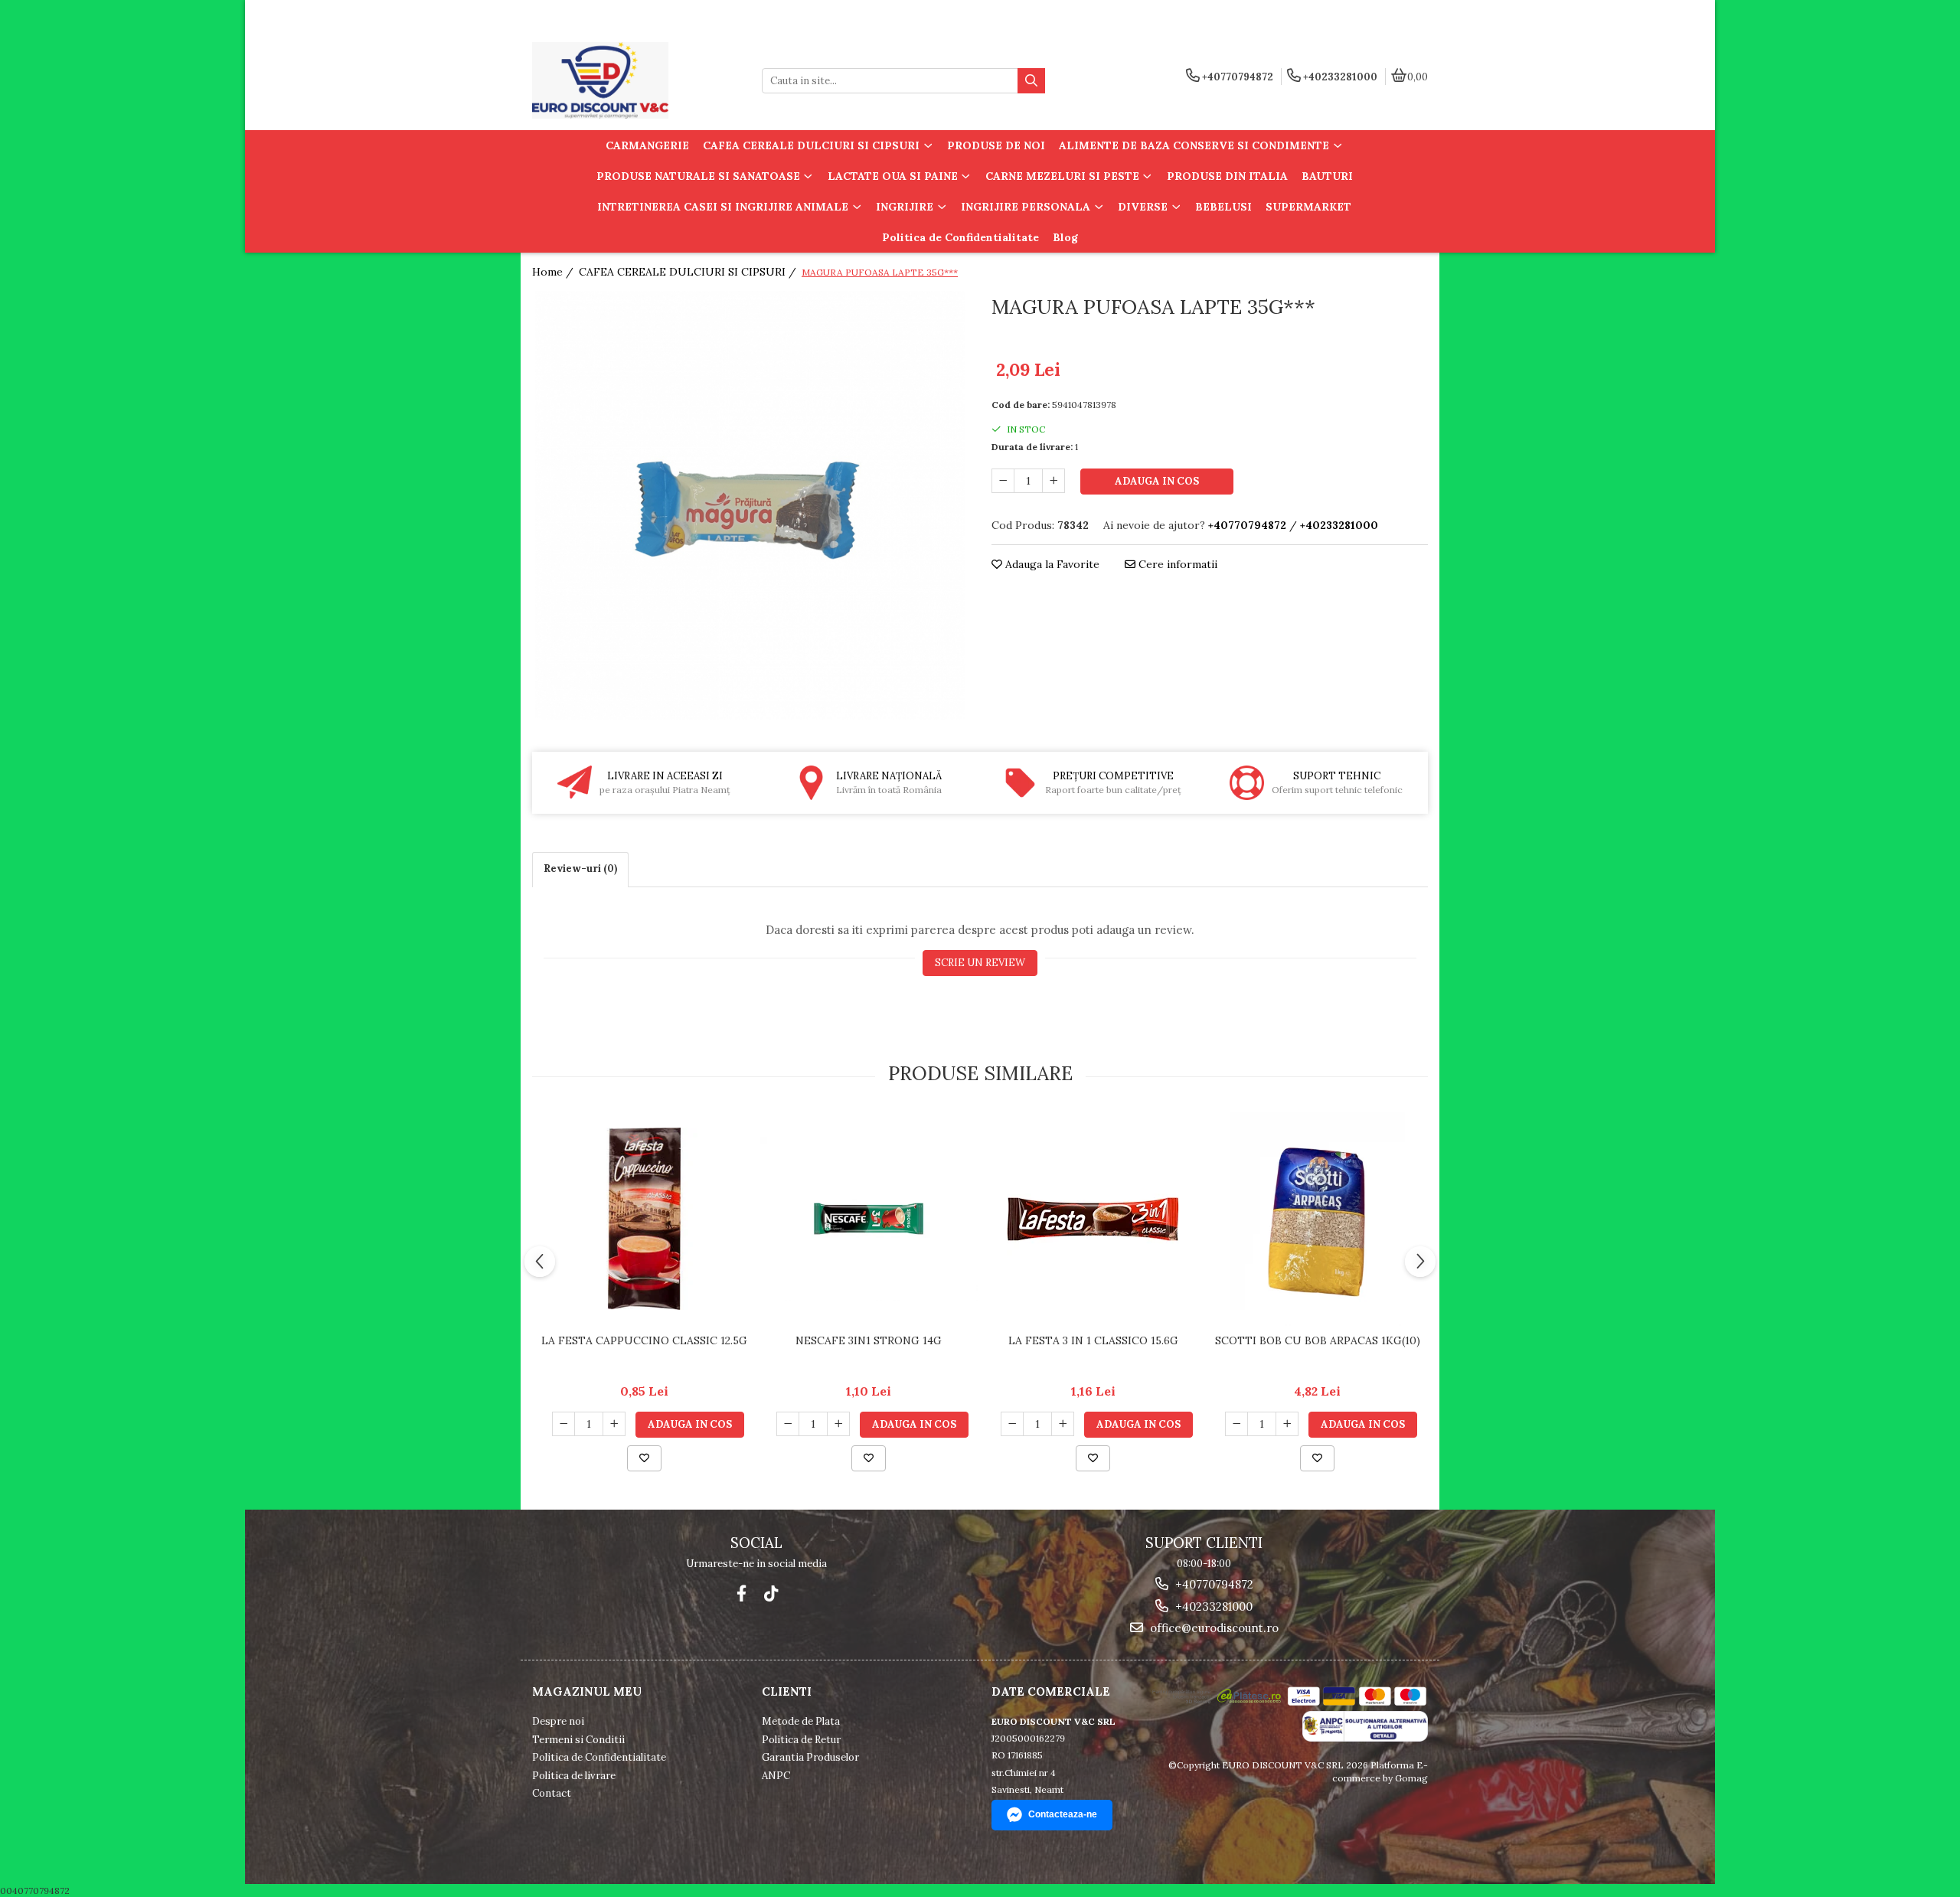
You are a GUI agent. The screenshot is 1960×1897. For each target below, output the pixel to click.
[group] (750, 505)
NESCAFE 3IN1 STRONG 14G (869, 1340)
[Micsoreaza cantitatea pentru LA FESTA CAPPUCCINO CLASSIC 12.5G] (563, 1424)
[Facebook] (742, 1593)
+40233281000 (1212, 1606)
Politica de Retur (801, 1740)
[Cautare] (1031, 81)
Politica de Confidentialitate (960, 237)
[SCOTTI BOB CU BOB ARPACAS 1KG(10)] (1317, 1219)
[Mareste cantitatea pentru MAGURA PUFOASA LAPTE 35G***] (1053, 481)
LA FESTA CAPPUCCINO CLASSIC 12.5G (644, 1340)
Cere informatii (1176, 564)
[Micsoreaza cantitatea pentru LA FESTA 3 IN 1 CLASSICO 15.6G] (1012, 1424)
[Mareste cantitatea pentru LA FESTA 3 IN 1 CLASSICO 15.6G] (1063, 1424)
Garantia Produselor (810, 1757)
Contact (552, 1793)
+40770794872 (1213, 1584)
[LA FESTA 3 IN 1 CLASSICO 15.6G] (1093, 1219)
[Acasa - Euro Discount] (628, 80)
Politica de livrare (574, 1776)
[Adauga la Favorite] (644, 1458)
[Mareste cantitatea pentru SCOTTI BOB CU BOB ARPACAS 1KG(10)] (1287, 1424)
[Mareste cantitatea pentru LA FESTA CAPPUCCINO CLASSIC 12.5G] (614, 1424)
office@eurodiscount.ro (1213, 1628)
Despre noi (558, 1721)
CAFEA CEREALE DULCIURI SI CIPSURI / (689, 272)
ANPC (776, 1776)
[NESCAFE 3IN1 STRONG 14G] (869, 1218)
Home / (554, 272)
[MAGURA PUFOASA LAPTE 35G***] (750, 505)
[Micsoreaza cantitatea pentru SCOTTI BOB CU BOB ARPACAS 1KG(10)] (1236, 1424)
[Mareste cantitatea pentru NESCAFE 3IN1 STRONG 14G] (838, 1424)
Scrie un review (980, 963)
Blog (1065, 237)
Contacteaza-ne (1063, 1814)
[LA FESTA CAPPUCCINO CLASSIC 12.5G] (644, 1219)
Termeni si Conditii (578, 1740)
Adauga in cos (1157, 481)
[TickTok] (771, 1593)
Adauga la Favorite (1051, 564)
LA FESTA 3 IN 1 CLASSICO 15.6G (1093, 1340)
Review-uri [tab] (580, 869)
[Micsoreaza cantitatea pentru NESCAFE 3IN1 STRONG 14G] (788, 1424)
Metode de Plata (801, 1721)
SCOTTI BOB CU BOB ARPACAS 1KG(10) (1318, 1340)
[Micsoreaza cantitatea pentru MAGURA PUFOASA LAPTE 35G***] (1003, 481)
